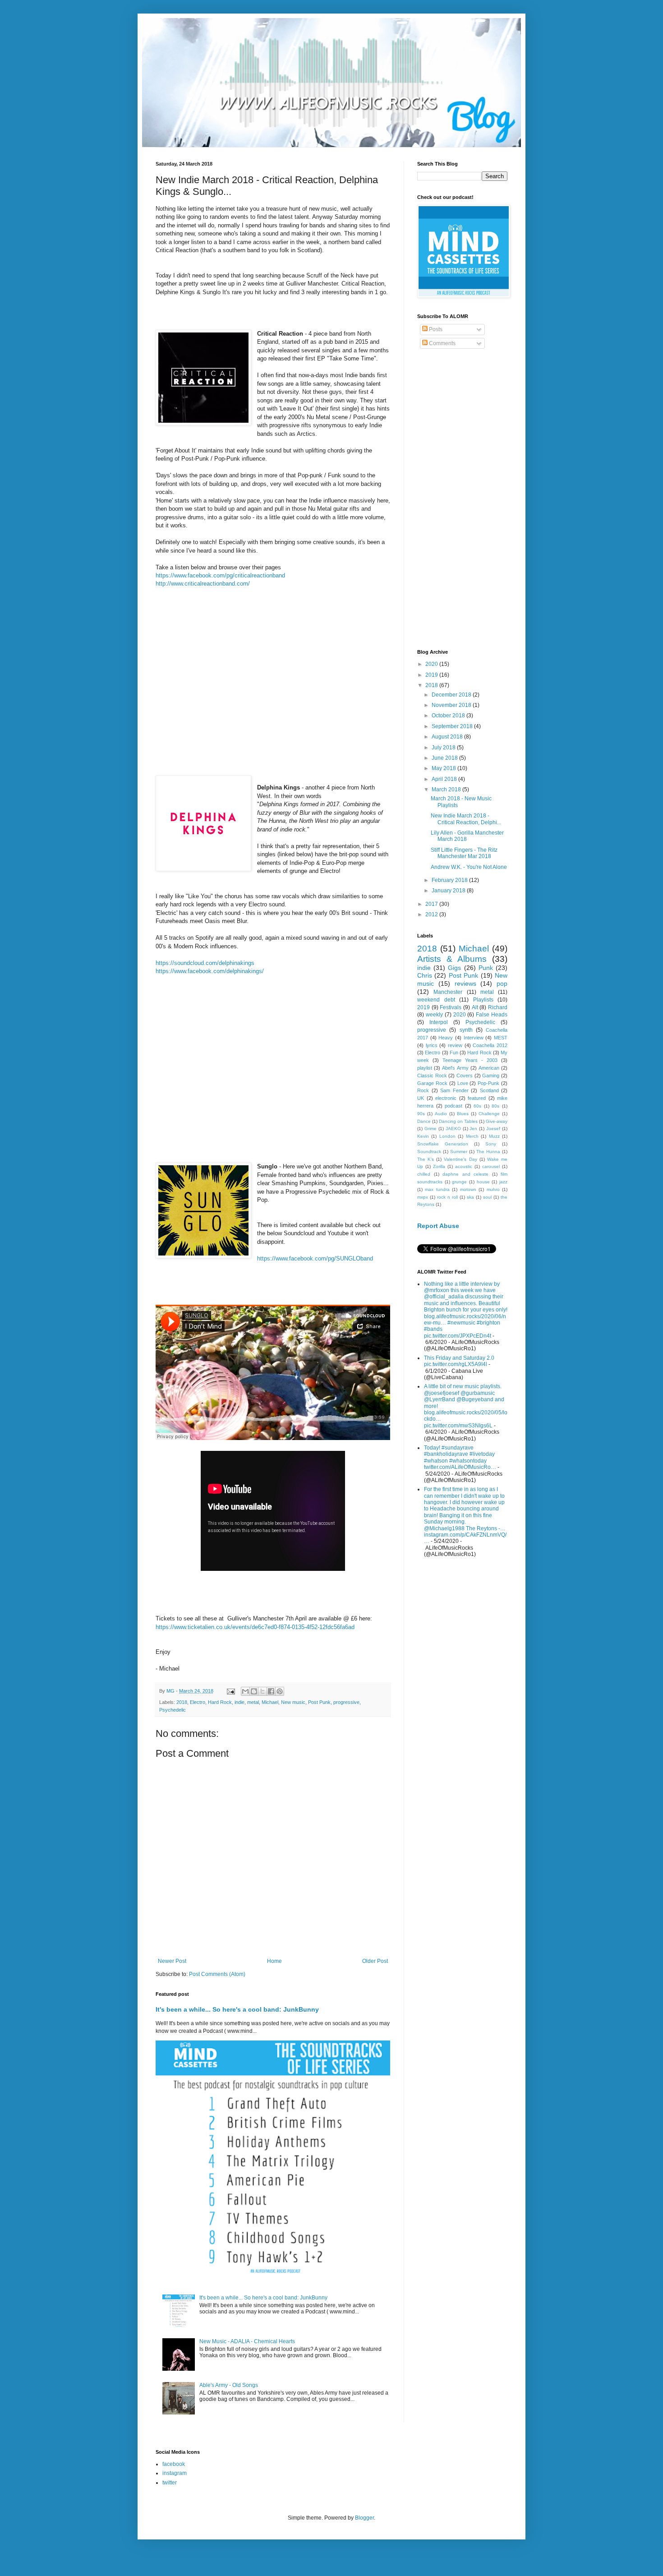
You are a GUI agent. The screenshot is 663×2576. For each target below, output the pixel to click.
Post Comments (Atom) (217, 1974)
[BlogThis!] (254, 1691)
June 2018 (445, 758)
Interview (474, 1038)
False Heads (492, 1015)
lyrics (432, 1045)
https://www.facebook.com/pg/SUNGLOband (315, 1258)
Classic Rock (432, 1076)
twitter (170, 2483)
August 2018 (448, 737)
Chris (425, 975)
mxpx (423, 1197)
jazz (503, 1182)
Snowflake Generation (443, 1144)
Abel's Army (455, 1068)
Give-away (497, 1121)
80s (495, 1106)
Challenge (489, 1114)
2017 (432, 904)
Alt (475, 1007)
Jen (473, 1129)
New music (293, 1702)
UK (421, 1098)
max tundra (437, 1189)
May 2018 (444, 768)
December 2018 (452, 695)
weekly (434, 1015)
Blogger (364, 2518)
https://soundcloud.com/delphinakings (205, 963)
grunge (459, 1182)
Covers (465, 1076)
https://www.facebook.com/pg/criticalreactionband (220, 575)
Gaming (491, 1076)
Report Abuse (438, 1226)
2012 (432, 914)
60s (477, 1106)
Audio (441, 1114)
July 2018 (444, 748)
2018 (182, 1702)
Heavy (446, 1038)
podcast (454, 1106)
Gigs (454, 968)
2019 (432, 675)
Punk (486, 968)
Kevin (423, 1136)
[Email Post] (230, 1691)
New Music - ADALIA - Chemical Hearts (247, 2341)
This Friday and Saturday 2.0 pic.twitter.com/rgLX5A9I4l (459, 1361)
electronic (446, 1098)
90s (421, 1114)
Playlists (483, 1000)
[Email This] (245, 1691)
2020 (432, 664)
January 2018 (449, 891)
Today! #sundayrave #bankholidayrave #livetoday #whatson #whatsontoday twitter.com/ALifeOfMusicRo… (460, 1457)
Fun (454, 1053)
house (483, 1182)
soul (487, 1197)
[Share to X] (262, 1691)
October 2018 (449, 716)
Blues (463, 1114)
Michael (270, 1702)
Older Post (375, 1961)
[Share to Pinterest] (280, 1691)
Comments (442, 343)
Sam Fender (454, 1090)
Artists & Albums (452, 959)
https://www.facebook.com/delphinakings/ (210, 971)
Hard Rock (220, 1702)
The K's (426, 1159)
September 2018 (453, 726)
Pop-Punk (488, 1083)
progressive (346, 1702)
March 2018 (447, 789)
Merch (472, 1136)
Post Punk (319, 1702)
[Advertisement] (462, 500)
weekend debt (436, 1000)
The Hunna (488, 1152)
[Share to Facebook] (271, 1691)
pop (502, 983)
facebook (174, 2464)
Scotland (489, 1090)
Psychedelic (173, 1710)
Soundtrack (429, 1152)
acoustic (464, 1166)
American (489, 1068)
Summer (459, 1152)
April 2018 (445, 779)
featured (477, 1098)
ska (470, 1197)
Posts (435, 329)
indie (239, 1702)
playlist (425, 1068)
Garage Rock (432, 1083)
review (455, 1045)
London (447, 1136)
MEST (501, 1038)
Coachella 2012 (490, 1045)
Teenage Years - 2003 (470, 1060)
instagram (175, 2473)
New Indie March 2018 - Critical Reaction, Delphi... (466, 819)
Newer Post (172, 1961)
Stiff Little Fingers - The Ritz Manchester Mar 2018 (464, 853)
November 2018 (452, 705)
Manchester (448, 992)
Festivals (451, 1007)
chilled (424, 1174)
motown (468, 1189)
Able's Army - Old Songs (229, 2385)
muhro (493, 1189)
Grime (430, 1129)
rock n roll (447, 1197)
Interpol (439, 1022)
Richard (498, 1007)
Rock (423, 1090)
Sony (491, 1144)
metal (253, 1702)
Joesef (493, 1129)
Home (274, 1961)
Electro (198, 1702)
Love (463, 1083)
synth (466, 1030)
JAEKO (453, 1129)
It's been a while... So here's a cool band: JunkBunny (237, 2009)
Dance (424, 1121)
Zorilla (439, 1166)
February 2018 (450, 880)
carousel (491, 1166)
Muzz (494, 1136)
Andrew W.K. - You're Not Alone (469, 867)
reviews (465, 983)
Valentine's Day (460, 1159)
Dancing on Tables (458, 1121)
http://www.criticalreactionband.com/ (203, 584)
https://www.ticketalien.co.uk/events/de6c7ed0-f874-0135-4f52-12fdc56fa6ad (255, 1627)
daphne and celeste (465, 1174)
